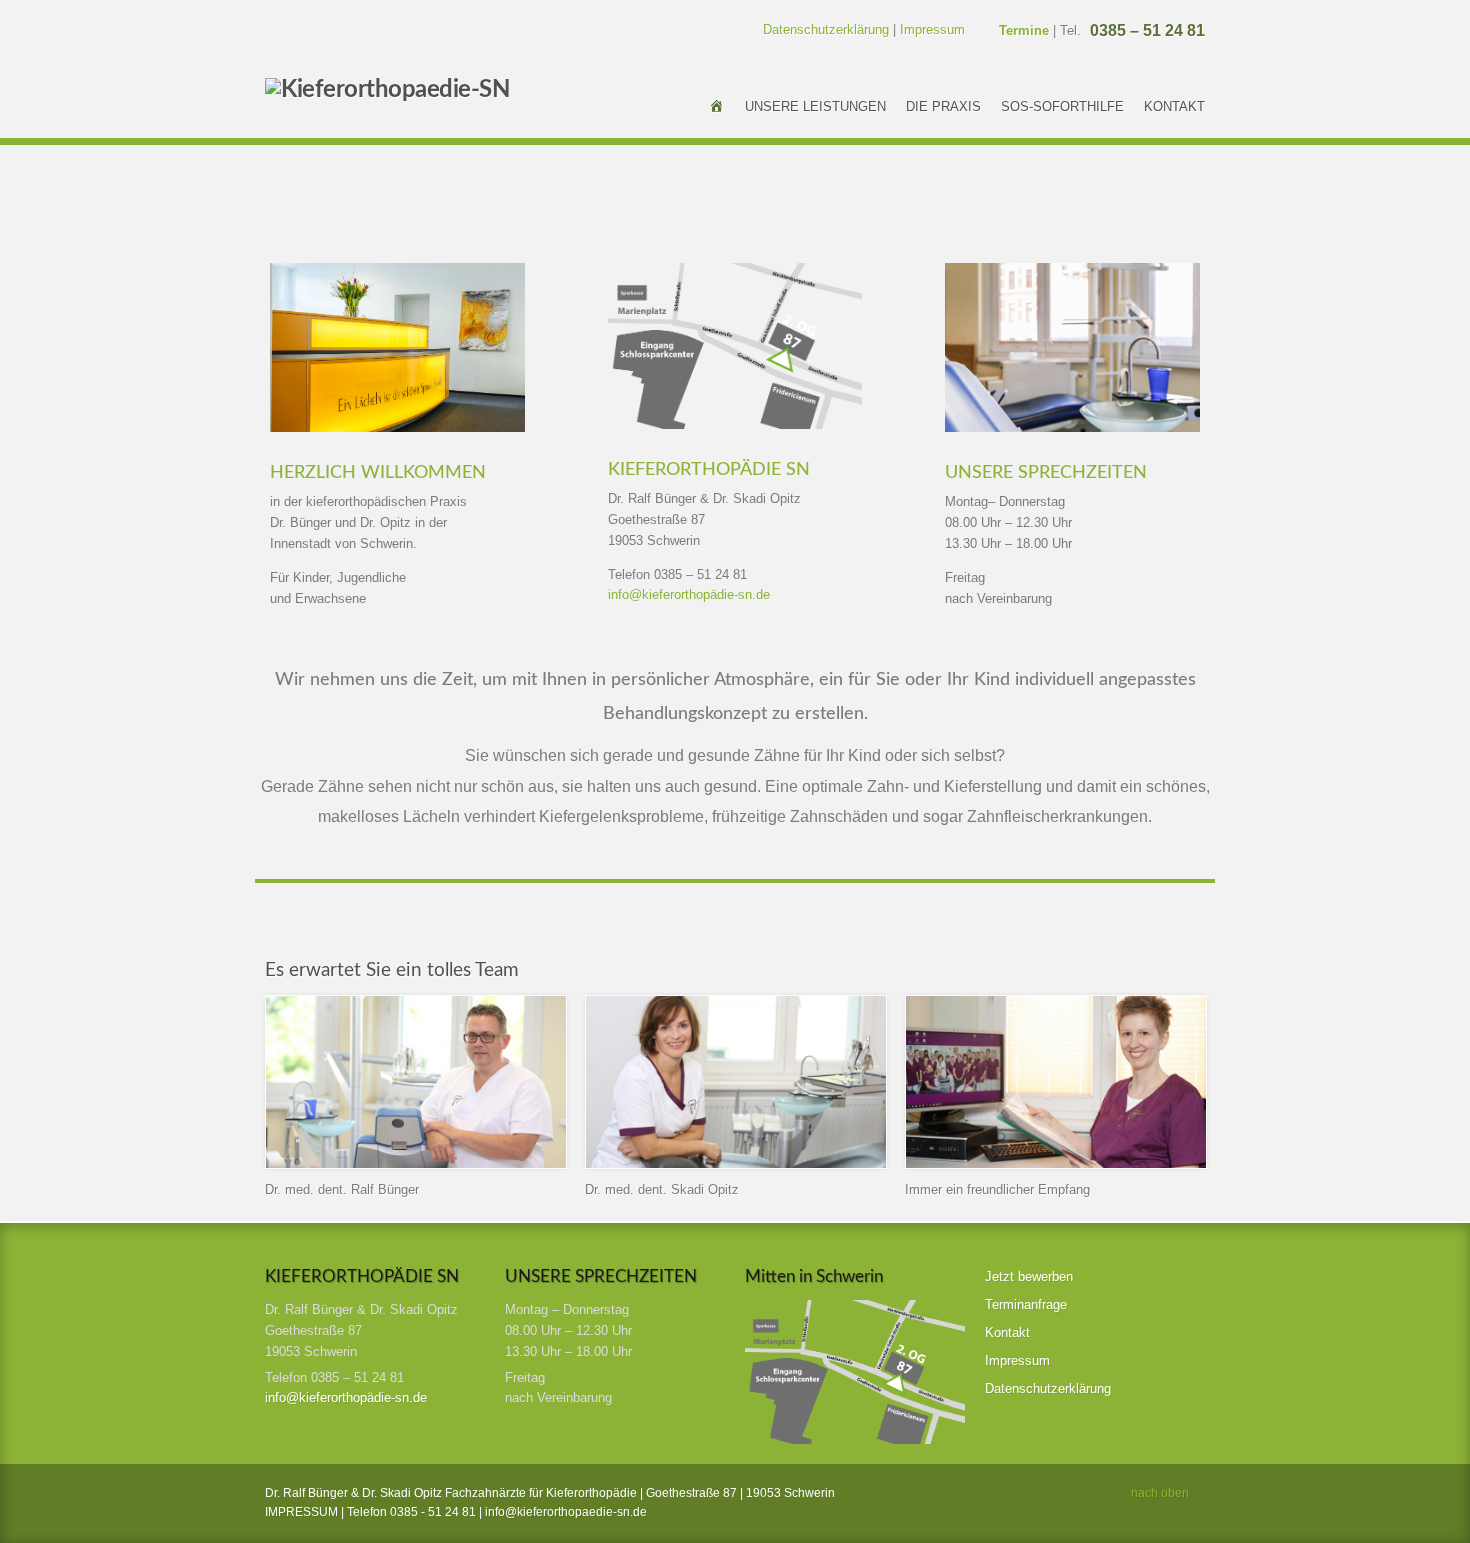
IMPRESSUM (303, 1512)
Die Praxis (943, 106)
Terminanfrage (1026, 1304)
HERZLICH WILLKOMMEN (378, 473)
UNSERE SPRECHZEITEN (1046, 473)
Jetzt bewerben (1029, 1276)
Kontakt (1174, 106)
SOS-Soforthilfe (1062, 106)
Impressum (932, 29)
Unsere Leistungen (815, 106)
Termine (1024, 30)
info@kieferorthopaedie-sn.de (566, 1512)
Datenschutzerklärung (826, 29)
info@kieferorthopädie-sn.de (689, 594)
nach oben (1160, 1493)
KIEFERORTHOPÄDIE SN (709, 470)
